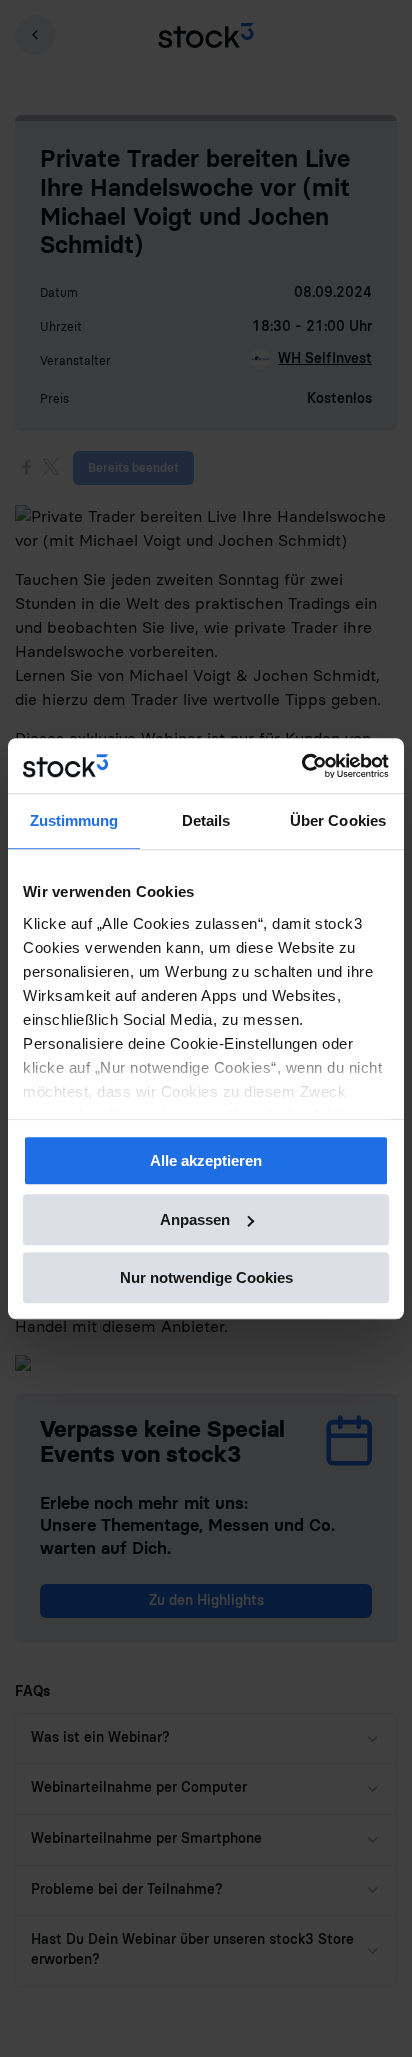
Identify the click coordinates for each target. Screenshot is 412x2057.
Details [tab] (206, 820)
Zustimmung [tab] (74, 820)
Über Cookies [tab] (338, 820)
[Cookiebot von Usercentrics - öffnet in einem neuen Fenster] (301, 766)
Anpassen (195, 1219)
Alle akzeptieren (206, 1160)
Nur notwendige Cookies (206, 1277)
